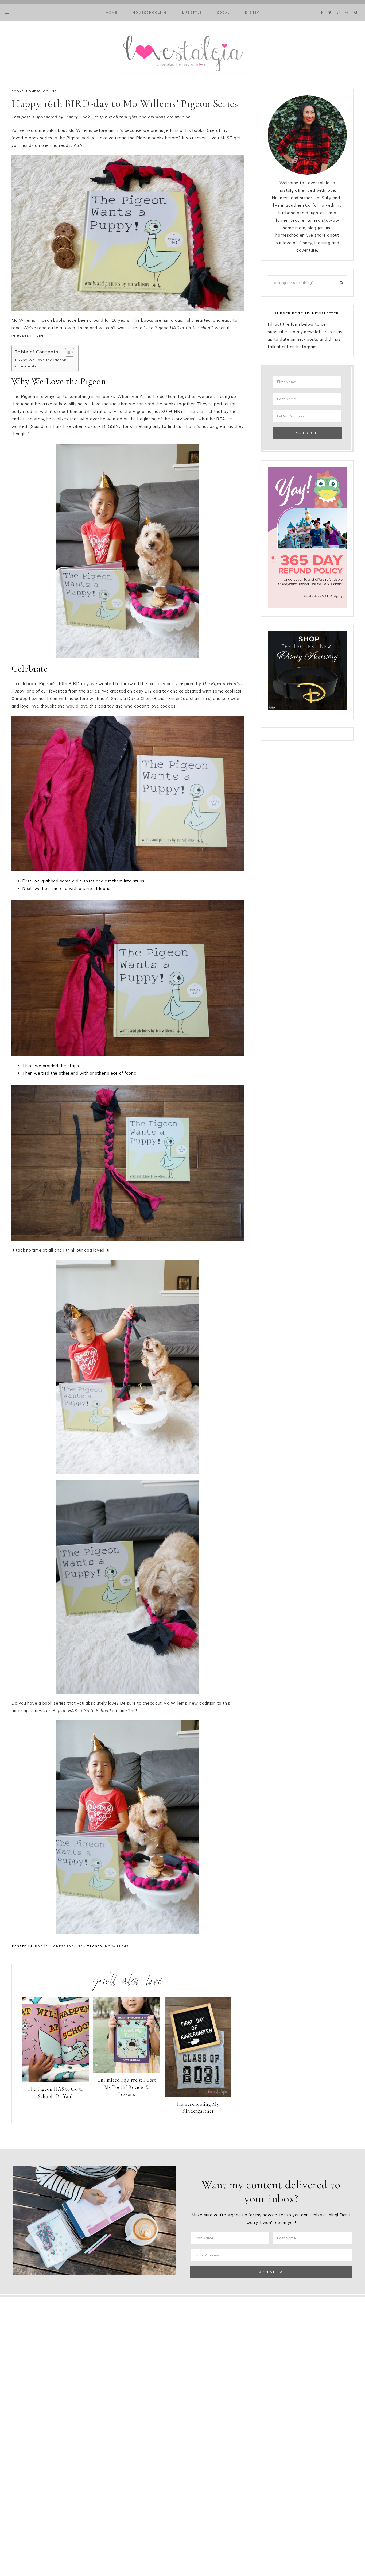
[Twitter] (331, 6)
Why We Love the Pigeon (42, 360)
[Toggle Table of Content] (67, 352)
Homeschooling (42, 91)
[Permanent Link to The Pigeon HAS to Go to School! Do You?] (55, 2080)
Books (18, 91)
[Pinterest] (339, 6)
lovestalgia (183, 53)
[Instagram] (347, 6)
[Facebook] (323, 6)
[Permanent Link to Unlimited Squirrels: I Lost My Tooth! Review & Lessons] (127, 2071)
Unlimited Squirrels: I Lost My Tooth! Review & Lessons (127, 2087)
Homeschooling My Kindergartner (198, 2108)
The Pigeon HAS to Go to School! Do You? (55, 2093)
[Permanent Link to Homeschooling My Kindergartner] (198, 2095)
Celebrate (28, 366)
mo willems (117, 1946)
